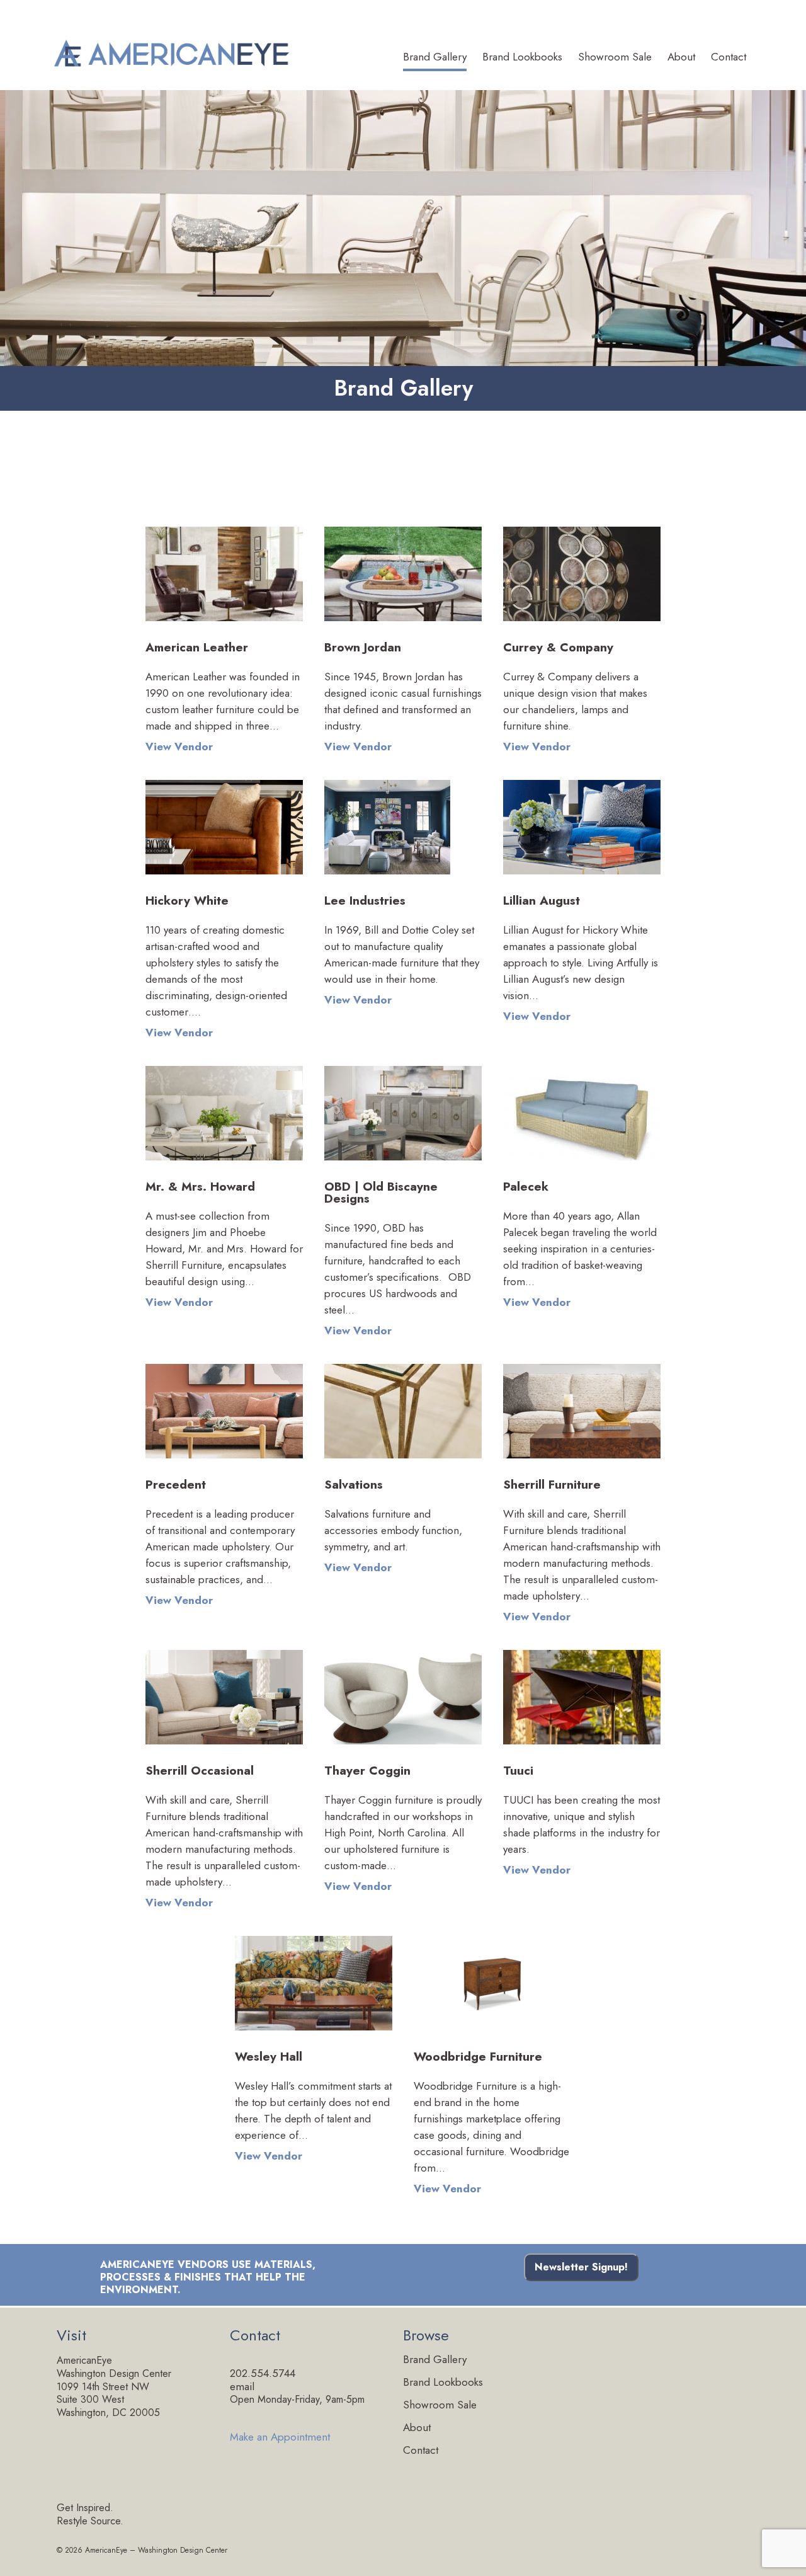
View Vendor (179, 747)
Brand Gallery (435, 58)
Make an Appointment (280, 2436)
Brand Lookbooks (522, 58)
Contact (729, 58)
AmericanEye (106, 2550)
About (681, 58)
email (242, 2386)
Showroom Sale (615, 58)
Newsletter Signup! (581, 2267)
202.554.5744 (263, 2373)
